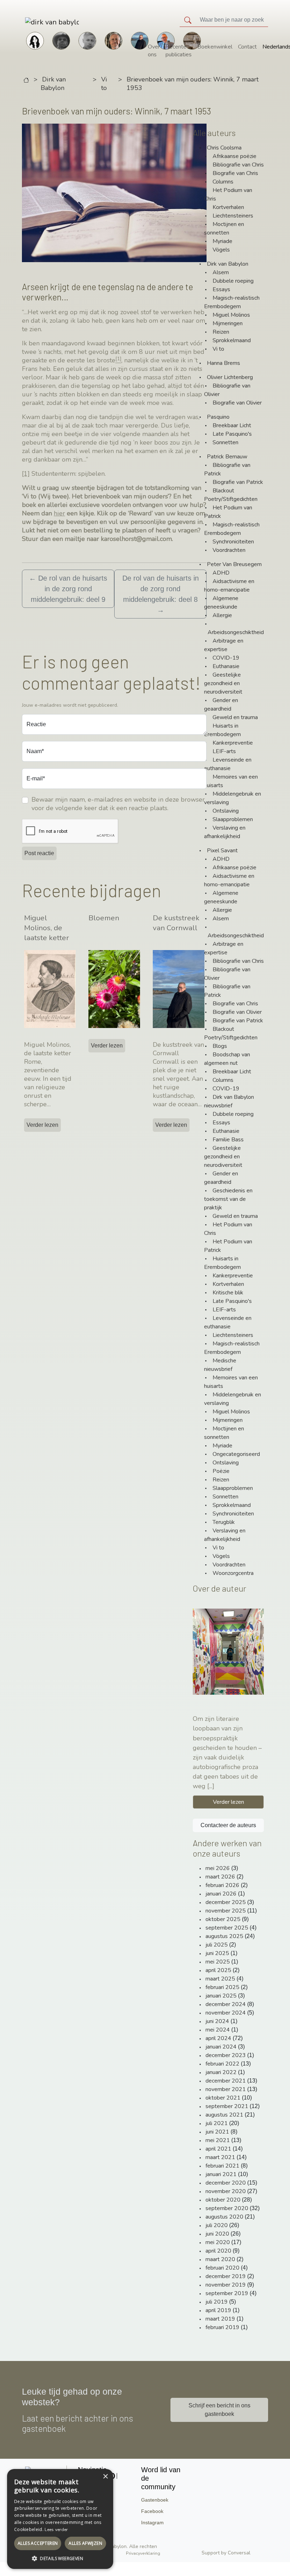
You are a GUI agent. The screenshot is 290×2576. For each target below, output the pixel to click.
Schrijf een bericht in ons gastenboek (219, 2410)
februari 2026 (222, 1885)
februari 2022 (222, 2064)
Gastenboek (155, 2500)
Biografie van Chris (235, 173)
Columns (223, 182)
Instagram (152, 2523)
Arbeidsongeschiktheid (236, 632)
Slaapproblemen (233, 819)
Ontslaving (226, 811)
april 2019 (218, 2310)
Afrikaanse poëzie (234, 156)
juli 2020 (217, 2225)
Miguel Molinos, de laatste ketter (47, 928)
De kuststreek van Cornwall (176, 923)
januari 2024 (221, 2047)
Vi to (104, 84)
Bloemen (104, 918)
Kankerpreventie (233, 743)
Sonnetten (225, 442)
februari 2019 (222, 2327)
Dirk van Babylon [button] (228, 264)
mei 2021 (218, 2140)
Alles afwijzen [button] (85, 2543)
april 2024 (218, 2038)
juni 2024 (217, 2021)
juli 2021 (217, 2123)
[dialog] (60, 2519)
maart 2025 (220, 1979)
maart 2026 (220, 1877)
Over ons (154, 51)
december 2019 (226, 2276)
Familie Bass (228, 1140)
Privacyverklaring (143, 2553)
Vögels (221, 250)
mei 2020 (218, 2242)
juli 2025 (217, 1945)
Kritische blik (228, 1293)
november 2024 (226, 2013)
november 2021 (226, 2089)
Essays (221, 289)
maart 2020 (220, 2259)
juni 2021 (217, 2132)
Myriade (222, 241)
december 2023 (226, 2055)
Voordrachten (229, 550)
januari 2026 (221, 1894)
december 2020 (226, 2183)
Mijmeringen (228, 323)
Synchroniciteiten (233, 542)
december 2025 (226, 1902)
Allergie (222, 615)
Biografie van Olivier (237, 403)
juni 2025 (217, 1953)
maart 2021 (220, 2157)
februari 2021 (222, 2166)
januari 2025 (221, 1996)
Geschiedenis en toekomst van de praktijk (228, 1199)
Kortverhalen (228, 207)
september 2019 (227, 2293)
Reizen (221, 332)
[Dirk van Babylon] (140, 40)
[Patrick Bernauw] (61, 40)
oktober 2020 (223, 2200)
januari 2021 (221, 2174)
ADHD (221, 573)
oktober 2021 (223, 2098)
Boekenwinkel (215, 47)
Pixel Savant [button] (222, 851)
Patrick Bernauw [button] (227, 457)
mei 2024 (218, 2030)
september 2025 (227, 1928)
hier (59, 513)
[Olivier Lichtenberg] (87, 40)
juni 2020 (217, 2234)
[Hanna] (35, 40)
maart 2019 (220, 2319)
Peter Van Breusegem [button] (234, 564)
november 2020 (226, 2191)
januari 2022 (221, 2072)
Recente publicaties (179, 51)
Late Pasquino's (232, 434)
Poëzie (221, 1471)
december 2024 (226, 2004)
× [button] (105, 2477)
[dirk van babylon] (32, 22)
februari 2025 (222, 1987)
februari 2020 (222, 2268)
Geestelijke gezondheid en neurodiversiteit (223, 683)
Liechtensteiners (233, 216)
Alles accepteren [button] (38, 2543)
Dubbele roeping (233, 281)
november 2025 (226, 1911)
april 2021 (218, 2149)
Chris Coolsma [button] (224, 148)
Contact (247, 47)
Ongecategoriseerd (236, 1454)
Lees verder (56, 2530)
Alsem (221, 272)
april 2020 (218, 2251)
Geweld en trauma (235, 717)
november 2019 (226, 2285)
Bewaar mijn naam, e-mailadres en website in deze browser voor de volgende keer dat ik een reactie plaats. (118, 804)
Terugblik (224, 1522)
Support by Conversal (226, 2553)
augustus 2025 (224, 1936)
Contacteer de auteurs (228, 1825)
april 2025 (218, 1970)
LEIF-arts (224, 751)
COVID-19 (226, 658)
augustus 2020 (224, 2217)
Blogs (220, 1046)
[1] (26, 474)
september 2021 (227, 2106)
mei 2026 (218, 1868)
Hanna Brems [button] (224, 363)
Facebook (152, 2511)
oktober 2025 (223, 1919)
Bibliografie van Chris (238, 165)
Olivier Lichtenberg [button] (230, 377)
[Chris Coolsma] (114, 40)
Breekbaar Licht (232, 425)
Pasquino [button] (218, 417)
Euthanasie (226, 666)
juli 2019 (217, 2302)
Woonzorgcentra (233, 1573)
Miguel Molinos (231, 315)
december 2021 (226, 2081)
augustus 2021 (224, 2115)
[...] (211, 1786)
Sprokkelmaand (232, 340)
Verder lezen (42, 1125)
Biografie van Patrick (238, 482)
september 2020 (227, 2208)
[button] (60, 2558)
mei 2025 (218, 1962)
